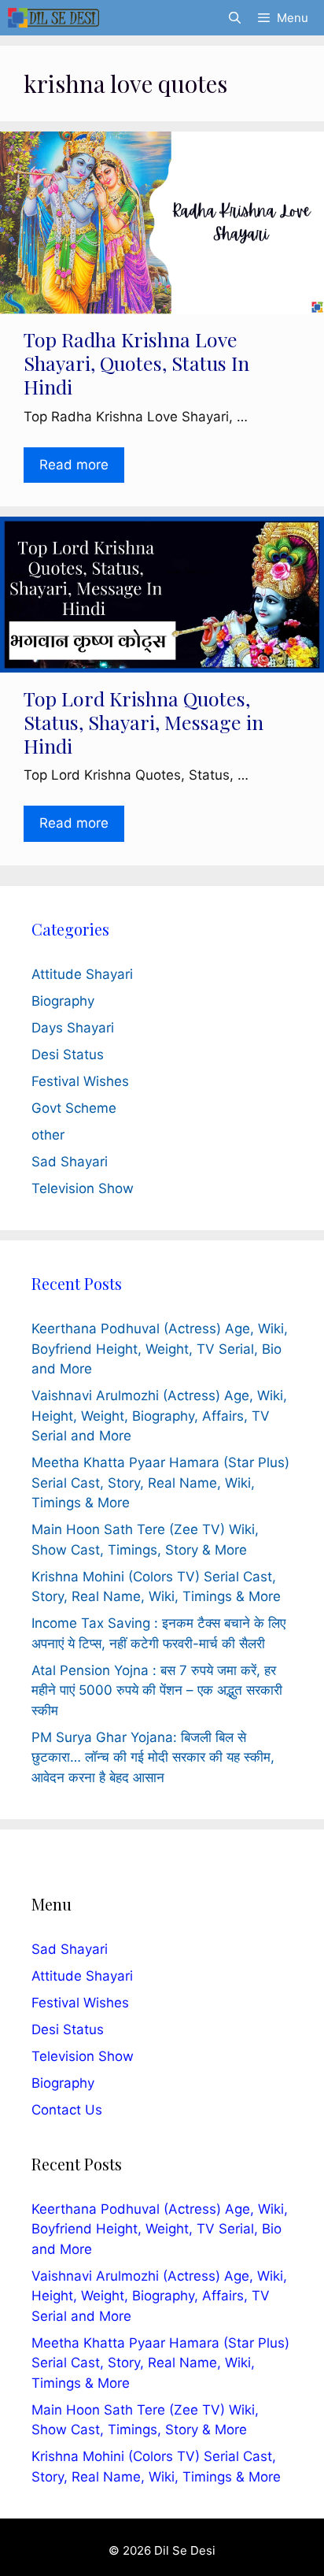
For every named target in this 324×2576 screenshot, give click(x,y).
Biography (63, 1001)
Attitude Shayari (82, 974)
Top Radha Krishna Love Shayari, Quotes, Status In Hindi (136, 363)
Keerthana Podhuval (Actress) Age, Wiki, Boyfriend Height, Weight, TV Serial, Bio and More (160, 1349)
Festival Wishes (80, 1081)
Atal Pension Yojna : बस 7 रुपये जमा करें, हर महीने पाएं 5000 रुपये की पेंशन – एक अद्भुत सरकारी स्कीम (157, 1690)
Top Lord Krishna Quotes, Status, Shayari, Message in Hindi (144, 722)
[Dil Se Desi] (53, 18)
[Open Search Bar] (234, 18)
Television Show (83, 1188)
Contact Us (67, 2110)
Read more (74, 465)
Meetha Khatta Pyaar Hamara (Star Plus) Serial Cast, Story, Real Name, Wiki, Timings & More (160, 1483)
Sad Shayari (70, 1162)
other (48, 1135)
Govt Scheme (74, 1108)
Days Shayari (73, 1028)
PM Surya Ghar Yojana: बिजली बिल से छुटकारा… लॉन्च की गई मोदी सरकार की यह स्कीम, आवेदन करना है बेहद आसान (153, 1757)
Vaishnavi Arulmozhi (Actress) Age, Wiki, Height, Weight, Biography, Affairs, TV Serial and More (159, 1416)
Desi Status (68, 1054)
